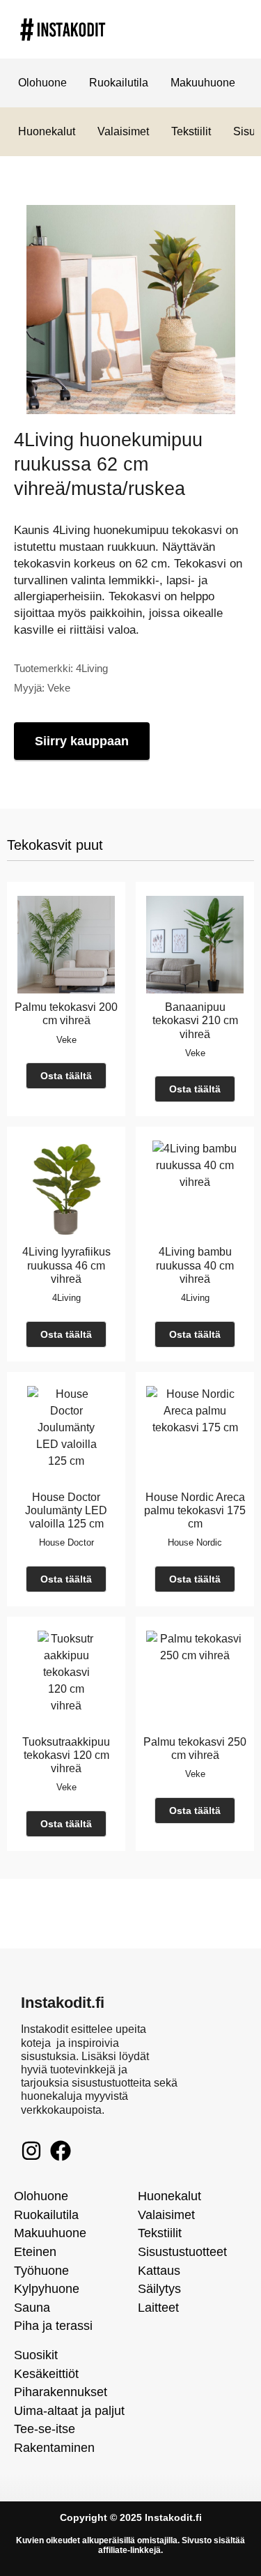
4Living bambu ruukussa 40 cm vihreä (195, 1265)
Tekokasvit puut (55, 845)
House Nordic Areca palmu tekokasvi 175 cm (195, 1510)
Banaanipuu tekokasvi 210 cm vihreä (195, 1020)
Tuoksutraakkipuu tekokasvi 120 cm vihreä (66, 1755)
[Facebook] (61, 2151)
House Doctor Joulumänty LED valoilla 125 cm (66, 1510)
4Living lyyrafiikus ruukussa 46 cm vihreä (66, 1265)
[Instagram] (31, 2151)
